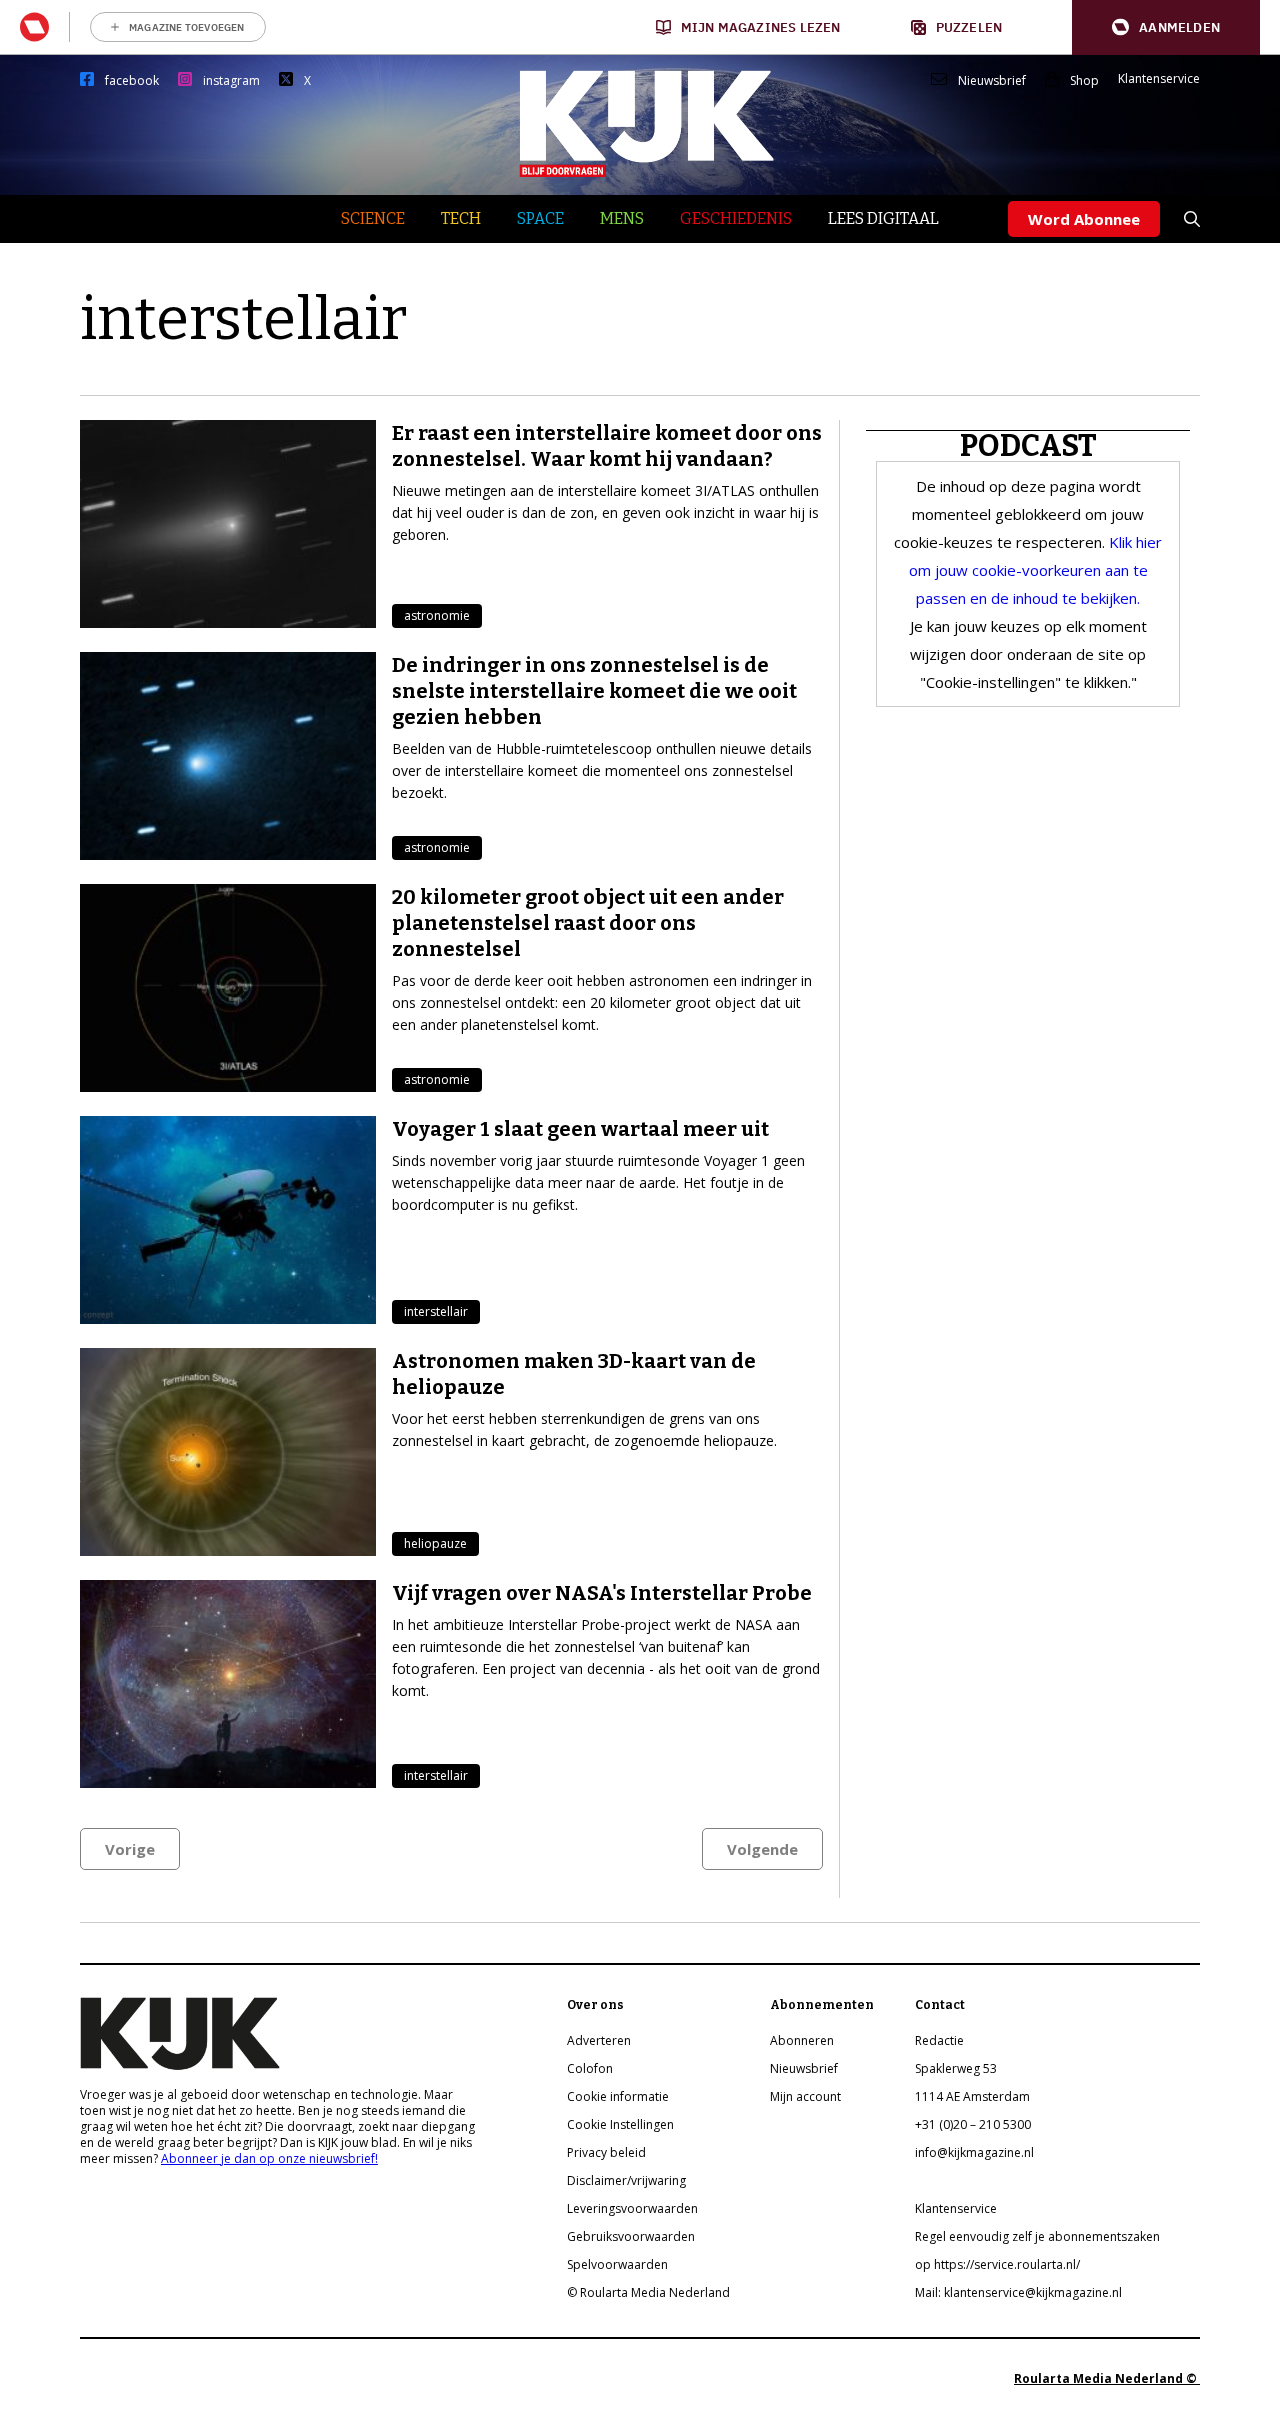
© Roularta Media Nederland (648, 2292)
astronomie (437, 615)
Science (373, 218)
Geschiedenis (736, 218)
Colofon (590, 2068)
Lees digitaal (883, 218)
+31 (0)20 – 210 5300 (973, 2124)
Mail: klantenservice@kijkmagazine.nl (1018, 2292)
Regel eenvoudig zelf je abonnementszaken (1037, 2236)
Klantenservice (1159, 79)
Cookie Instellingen (620, 2124)
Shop (1084, 81)
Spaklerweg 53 (956, 2068)
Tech (461, 218)
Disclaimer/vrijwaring (626, 2180)
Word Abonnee (1084, 219)
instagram (231, 81)
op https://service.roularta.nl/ (997, 2264)
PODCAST (1028, 446)
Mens (622, 218)
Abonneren (802, 2040)
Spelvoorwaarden (617, 2264)
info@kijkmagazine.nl (974, 2152)
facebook (132, 81)
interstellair (436, 1311)
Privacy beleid (606, 2152)
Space (540, 218)
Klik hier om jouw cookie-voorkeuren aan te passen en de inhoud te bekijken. (1036, 570)
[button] (1166, 27)
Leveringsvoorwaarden (632, 2208)
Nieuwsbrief (992, 81)
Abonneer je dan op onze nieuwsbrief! (269, 2158)
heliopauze (435, 1543)
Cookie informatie (618, 2096)
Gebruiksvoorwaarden (631, 2236)
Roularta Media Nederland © (1107, 2378)
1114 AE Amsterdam (972, 2096)
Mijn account (805, 2096)
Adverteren (599, 2040)
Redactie (939, 2040)
